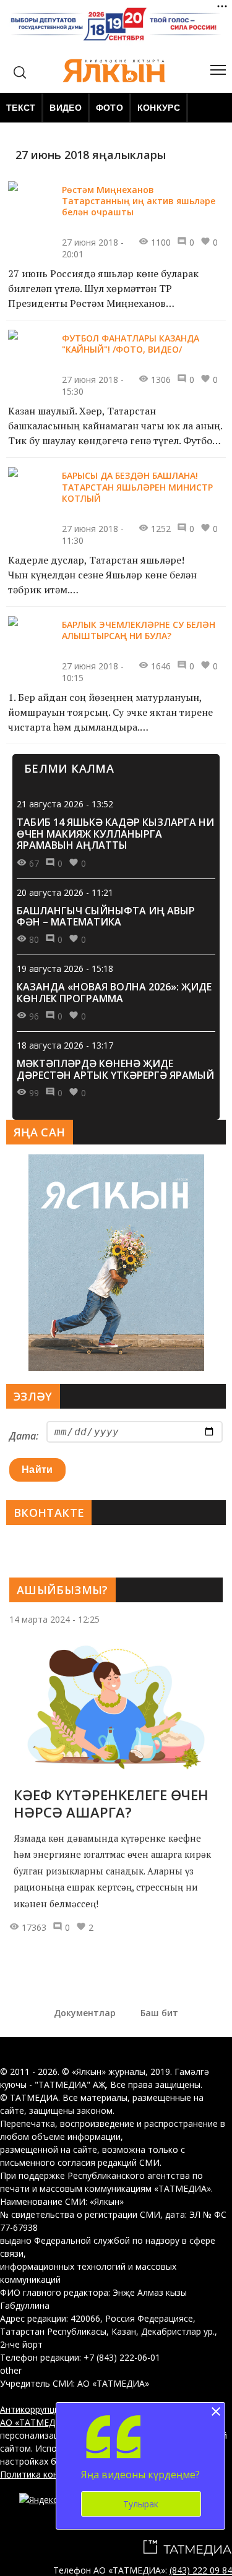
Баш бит (159, 2013)
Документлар (85, 2013)
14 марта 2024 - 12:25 (54, 1619)
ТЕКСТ (21, 108)
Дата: (24, 1436)
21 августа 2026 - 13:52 (65, 804)
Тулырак (141, 2504)
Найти (37, 1470)
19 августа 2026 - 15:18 (65, 968)
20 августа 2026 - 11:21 (65, 892)
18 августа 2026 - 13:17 (65, 1045)
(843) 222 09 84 (201, 2570)
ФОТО (110, 108)
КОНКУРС (159, 108)
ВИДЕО (65, 108)
